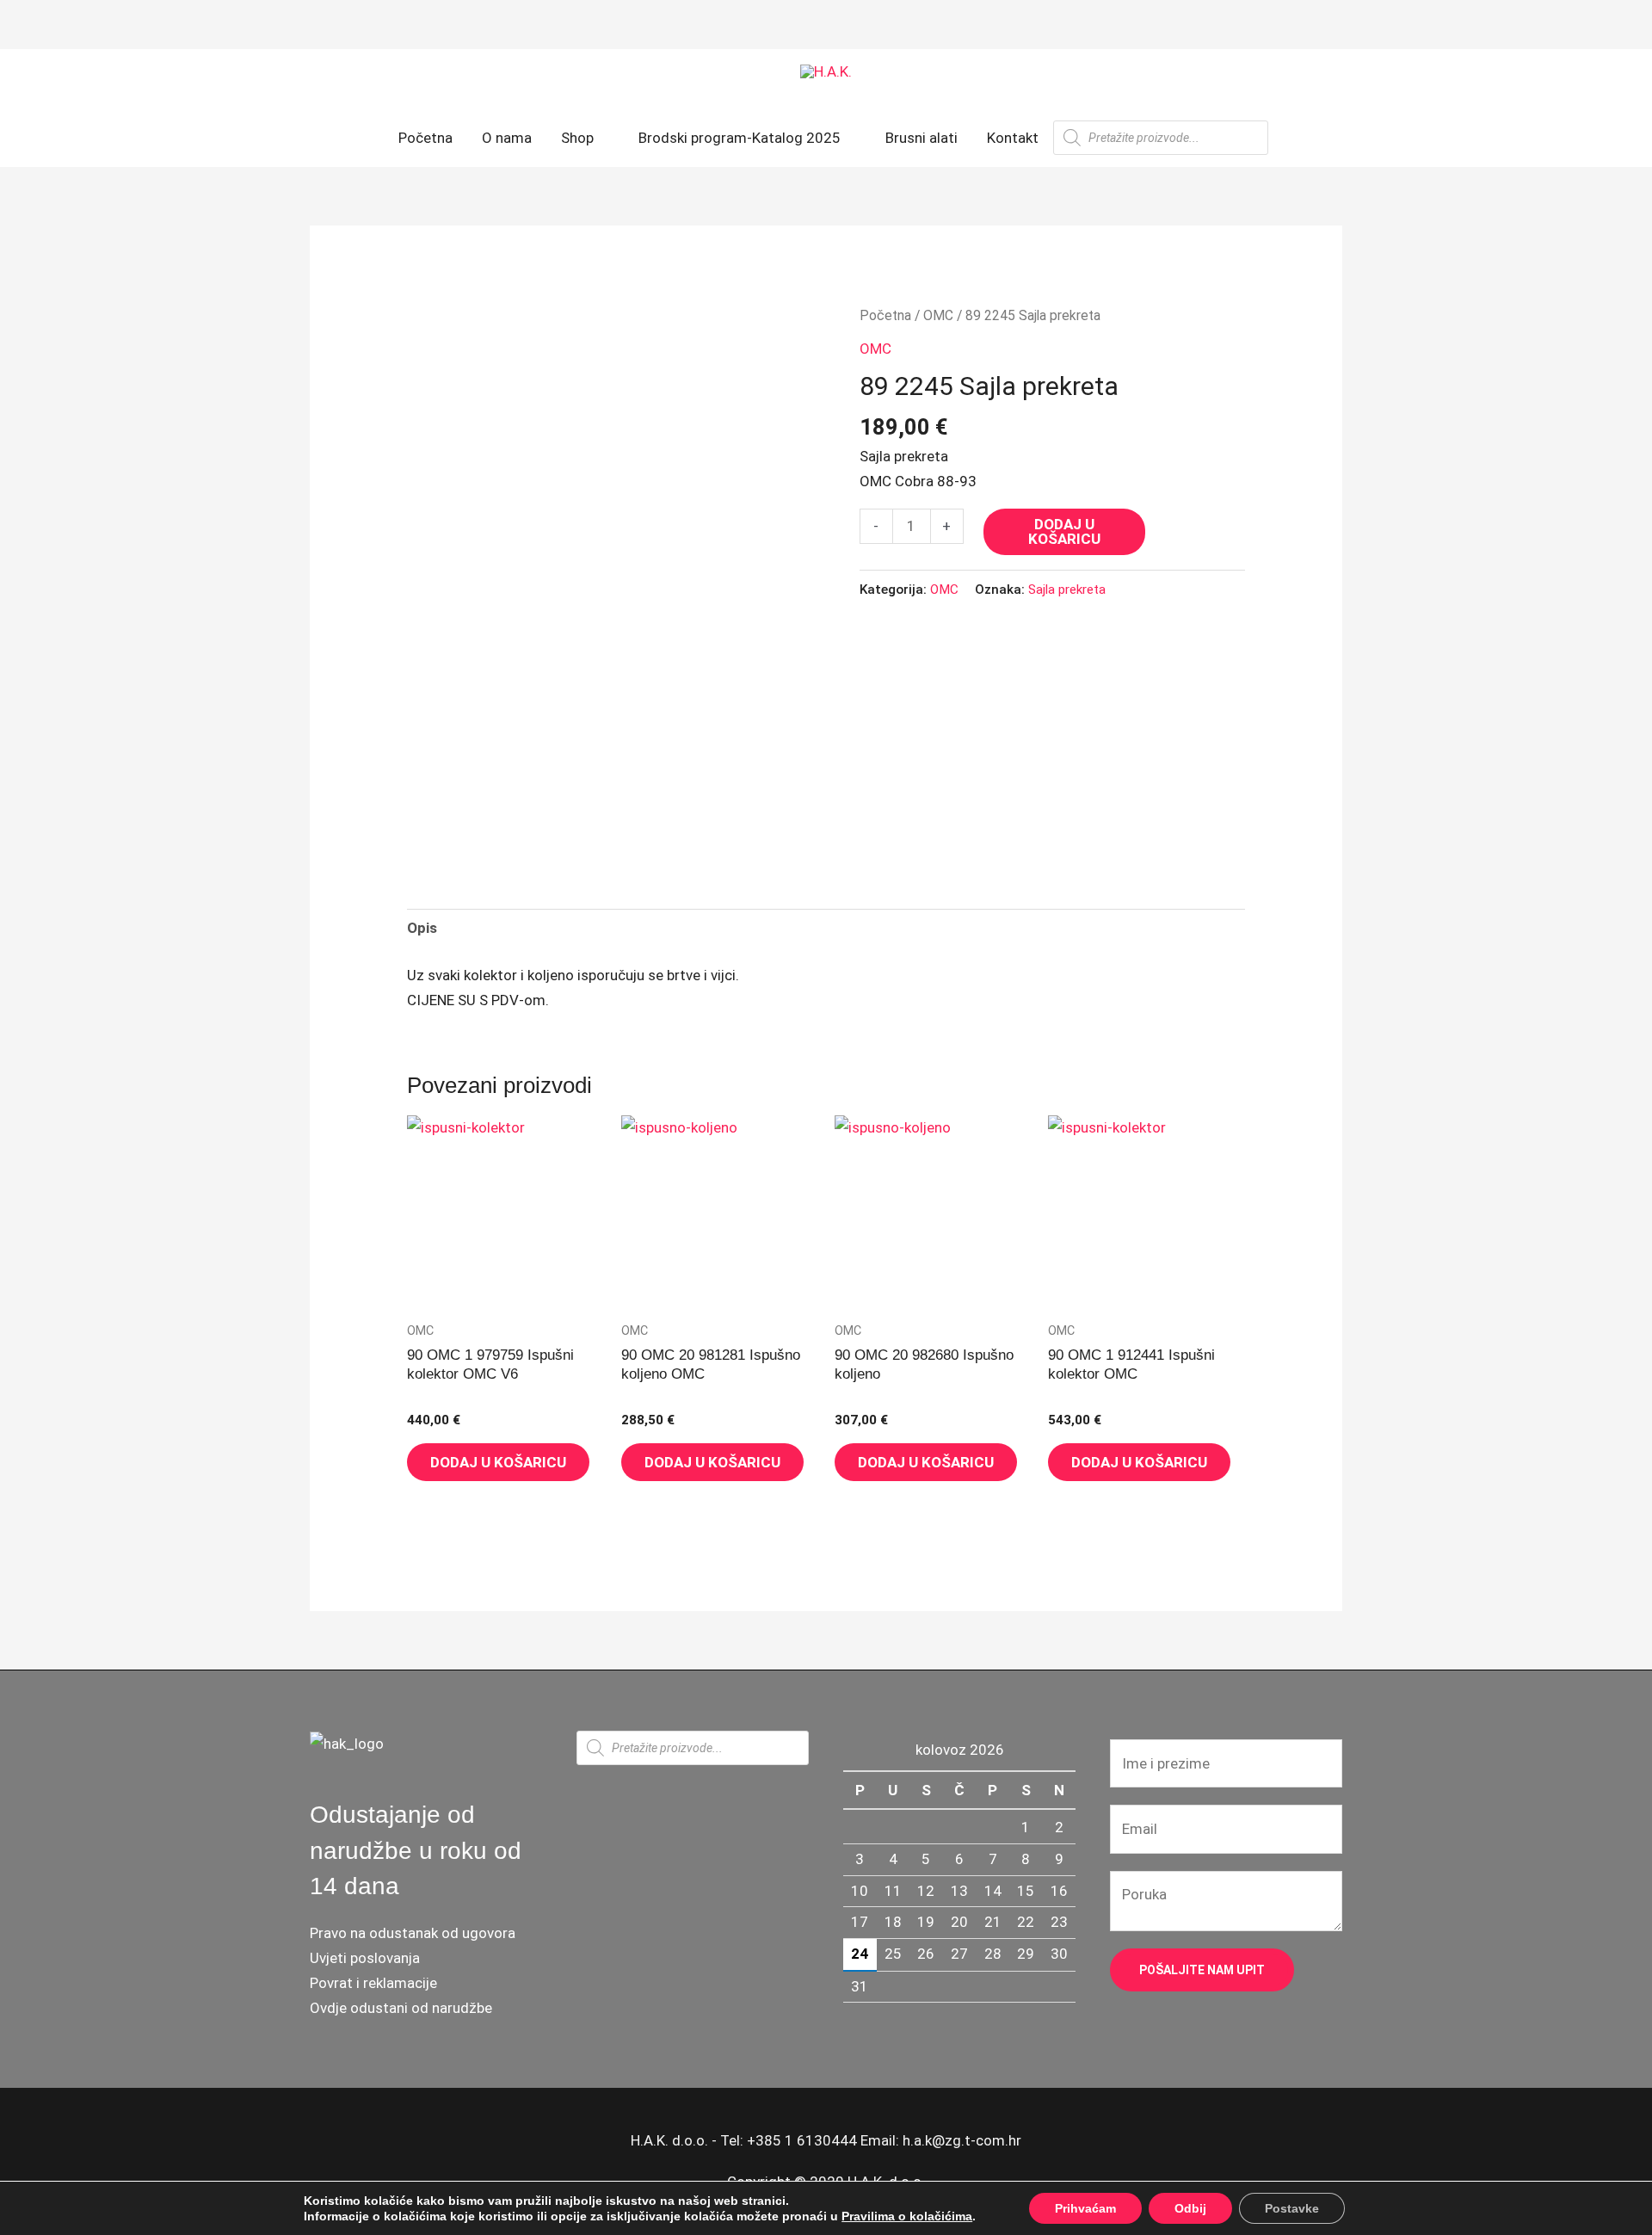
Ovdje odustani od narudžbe (401, 2008)
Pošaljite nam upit (1202, 1970)
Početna (425, 138)
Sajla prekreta (1067, 590)
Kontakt (1013, 138)
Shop (577, 138)
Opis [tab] (422, 928)
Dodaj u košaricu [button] (498, 1462)
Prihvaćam (1085, 2208)
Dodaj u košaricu (1064, 531)
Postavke (1292, 2208)
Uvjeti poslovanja (365, 1958)
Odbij (1190, 2208)
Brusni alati (922, 138)
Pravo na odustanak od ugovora (413, 1933)
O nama (507, 138)
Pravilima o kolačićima (907, 2216)
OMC (938, 315)
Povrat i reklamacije (373, 1983)
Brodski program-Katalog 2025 (740, 138)
